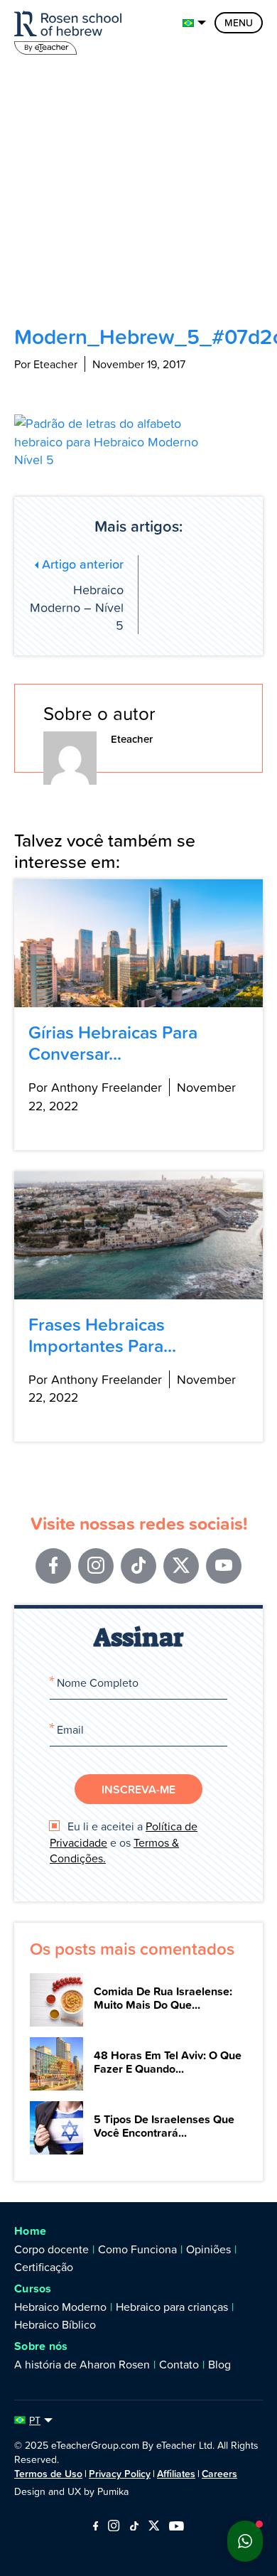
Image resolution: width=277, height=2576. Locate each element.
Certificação (44, 2267)
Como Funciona (137, 2249)
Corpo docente (51, 2249)
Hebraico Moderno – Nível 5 (77, 595)
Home (30, 2231)
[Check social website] (96, 2527)
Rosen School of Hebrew (71, 30)
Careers (219, 2474)
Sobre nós (41, 2346)
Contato (179, 2364)
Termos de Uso (48, 2474)
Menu (239, 23)
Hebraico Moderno (60, 2307)
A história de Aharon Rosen (82, 2364)
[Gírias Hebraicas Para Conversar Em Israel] (138, 943)
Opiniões (208, 2249)
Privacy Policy (120, 2474)
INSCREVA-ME (138, 1789)
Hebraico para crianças (172, 2307)
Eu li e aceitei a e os (124, 1842)
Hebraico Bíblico (55, 2324)
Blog (219, 2364)
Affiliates (176, 2474)
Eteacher (132, 739)
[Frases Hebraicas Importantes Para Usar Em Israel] (138, 1235)
